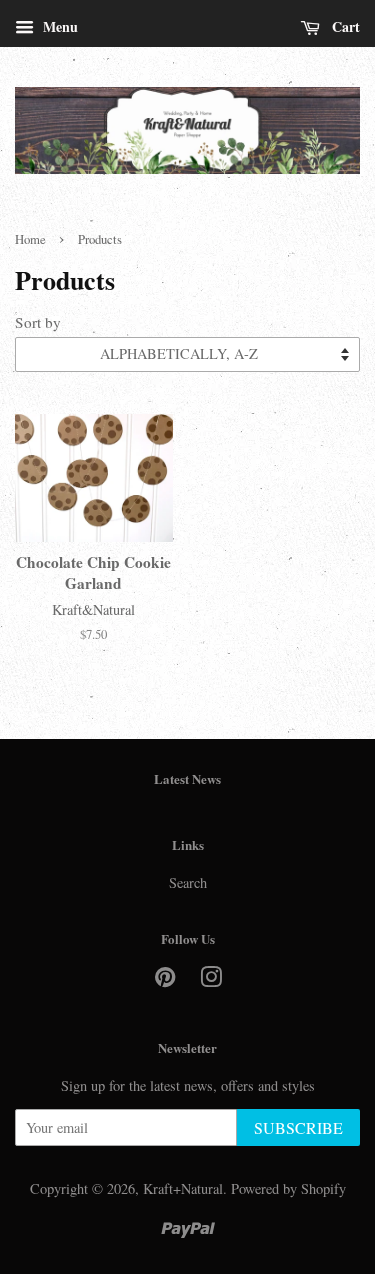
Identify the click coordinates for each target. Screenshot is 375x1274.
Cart (344, 26)
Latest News (187, 778)
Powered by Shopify (288, 1188)
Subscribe (298, 1127)
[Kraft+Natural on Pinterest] (165, 980)
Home (30, 239)
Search (188, 882)
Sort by (38, 322)
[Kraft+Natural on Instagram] (211, 980)
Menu (58, 26)
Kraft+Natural (183, 1188)
